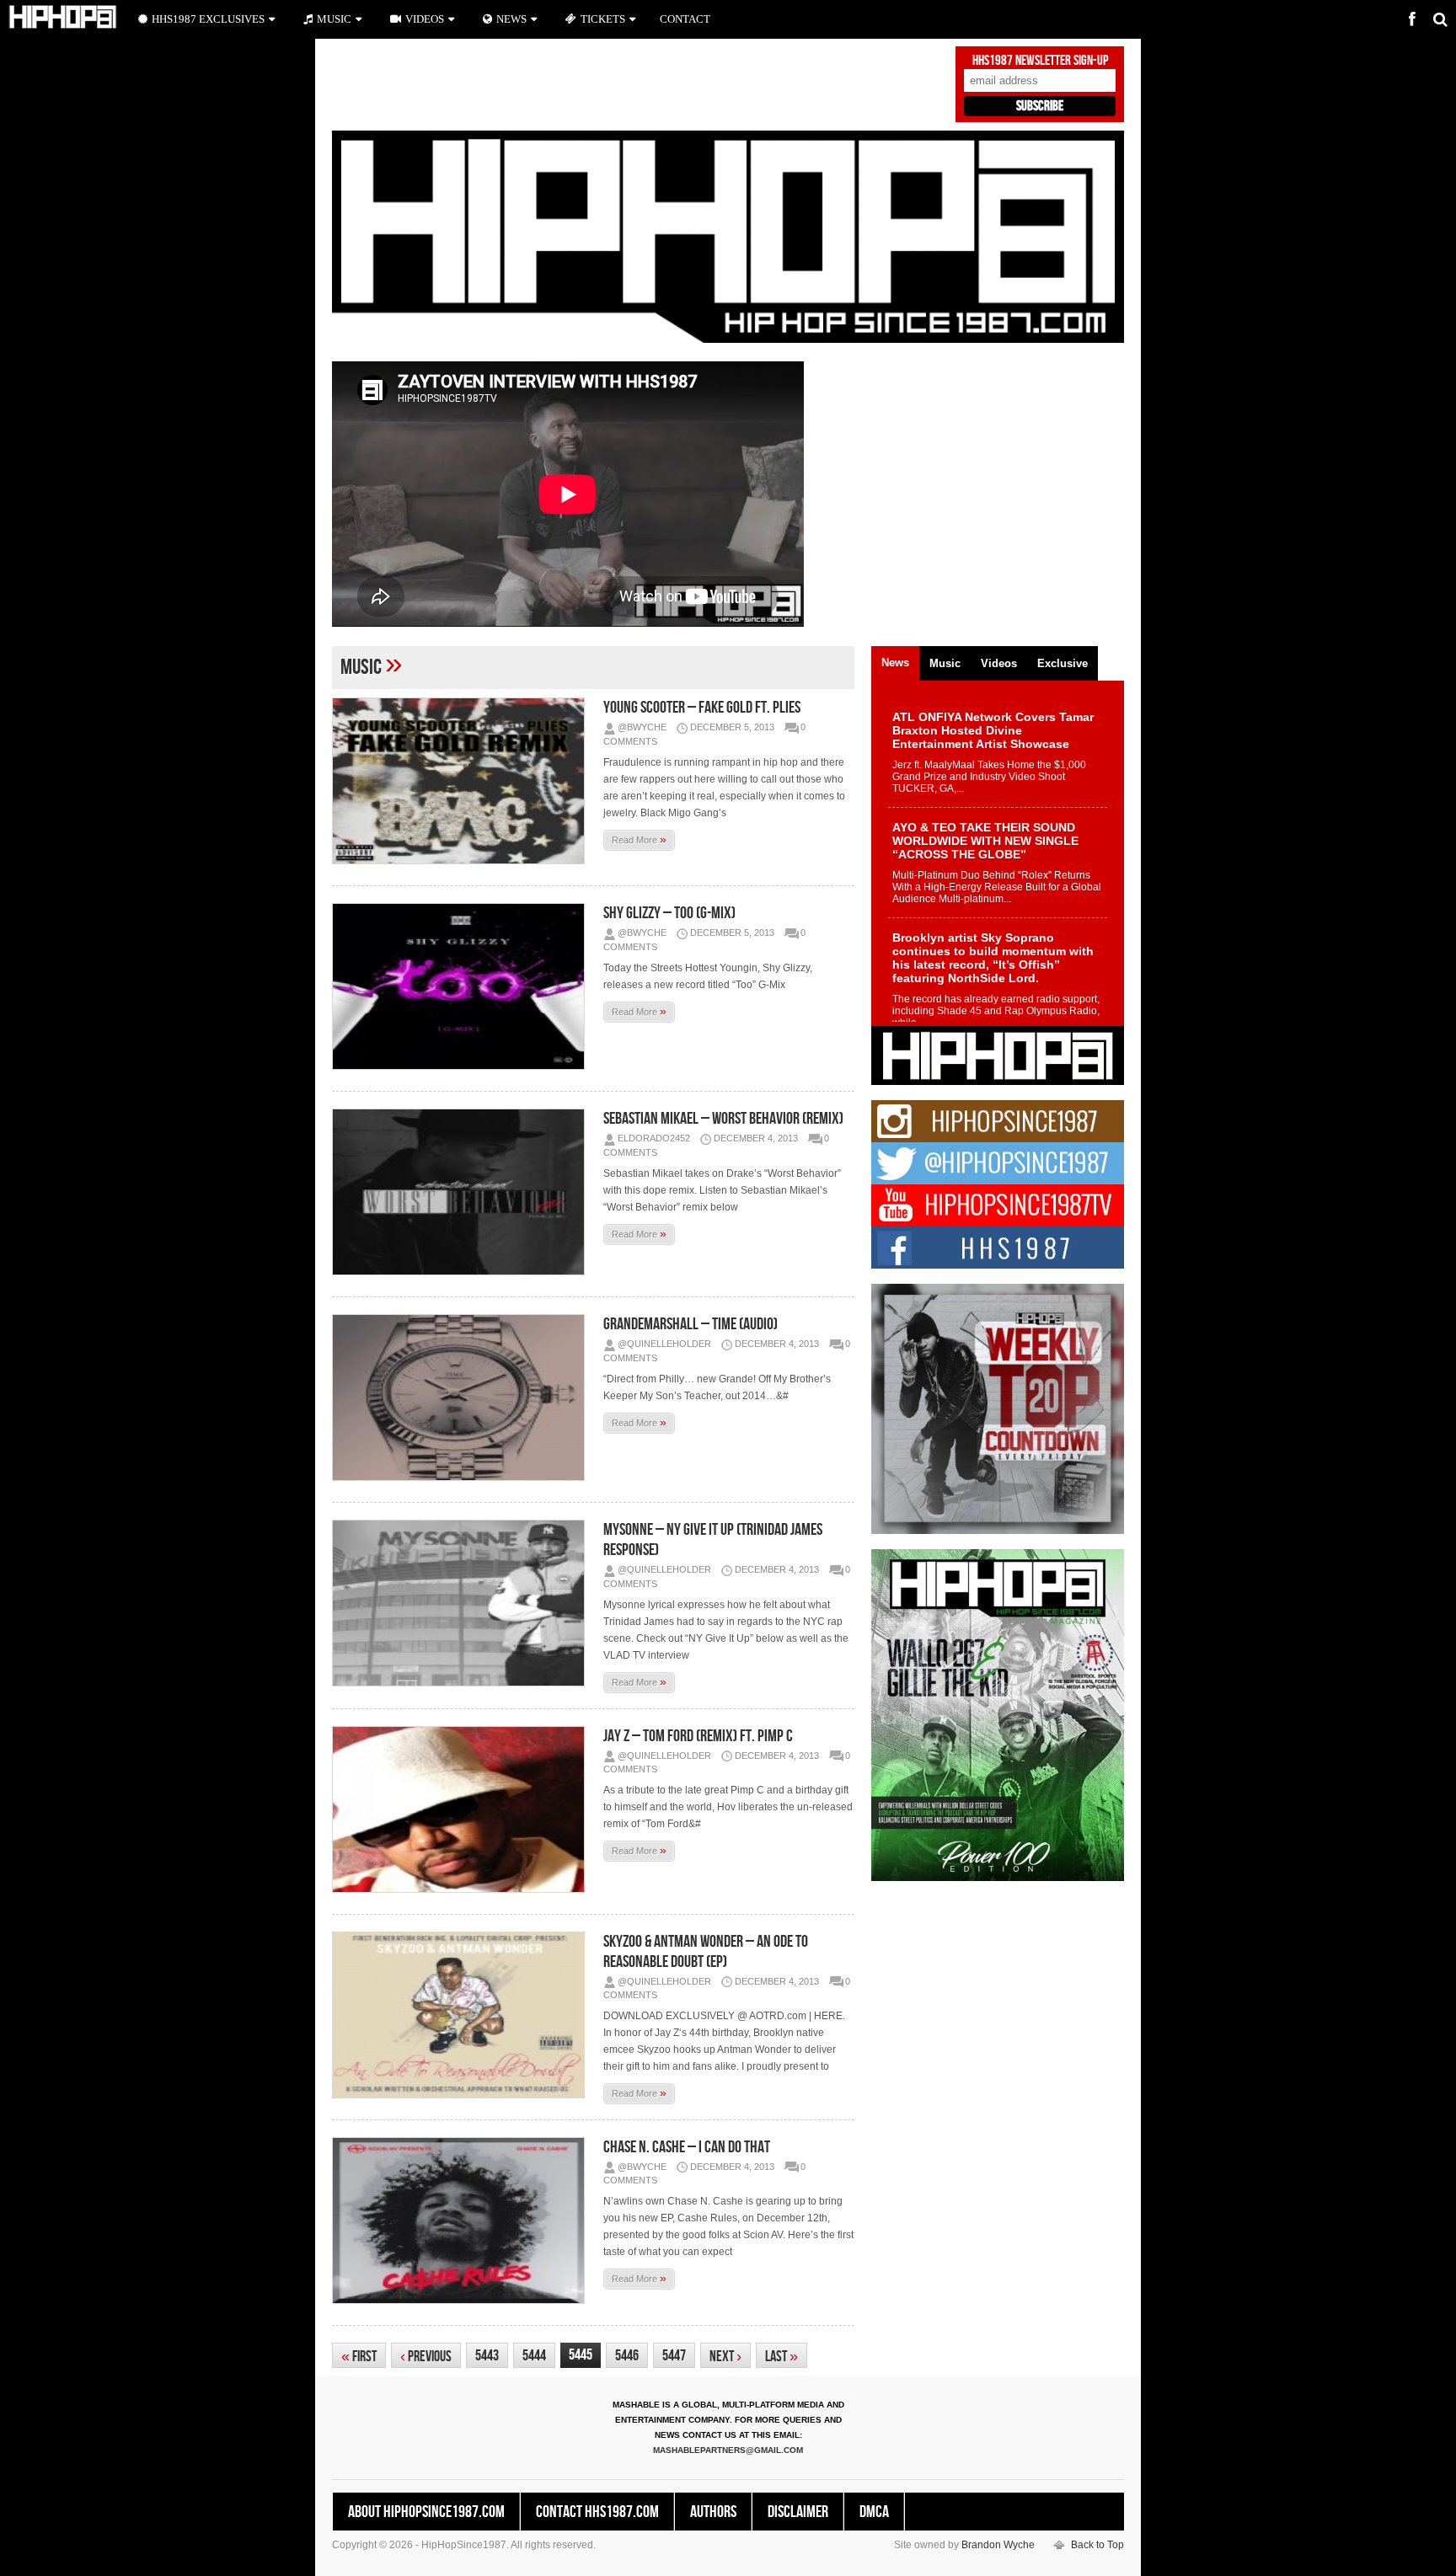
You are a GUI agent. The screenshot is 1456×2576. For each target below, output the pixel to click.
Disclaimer (798, 2512)
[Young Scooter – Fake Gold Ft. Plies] (463, 781)
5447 (674, 2356)
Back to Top (1097, 2545)
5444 (534, 2356)
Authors (713, 2512)
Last (782, 2357)
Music (334, 19)
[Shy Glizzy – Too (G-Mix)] (463, 986)
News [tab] (895, 663)
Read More (639, 839)
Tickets (603, 19)
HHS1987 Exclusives (208, 19)
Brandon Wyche (998, 2545)
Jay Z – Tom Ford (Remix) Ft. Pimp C (698, 1736)
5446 (627, 2356)
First (359, 2357)
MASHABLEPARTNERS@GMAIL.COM (728, 2450)
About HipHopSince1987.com (426, 2512)
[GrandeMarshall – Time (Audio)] (463, 1398)
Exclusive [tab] (1063, 663)
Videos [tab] (999, 663)
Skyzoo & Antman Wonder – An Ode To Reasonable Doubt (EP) (706, 1952)
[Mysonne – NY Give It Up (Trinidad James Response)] (463, 1603)
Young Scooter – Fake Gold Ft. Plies (702, 708)
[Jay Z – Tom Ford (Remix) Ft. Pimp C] (463, 1809)
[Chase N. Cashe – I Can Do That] (463, 2221)
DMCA (874, 2512)
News (511, 19)
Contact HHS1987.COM (597, 2512)
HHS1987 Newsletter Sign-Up (1040, 61)
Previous (426, 2357)
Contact (685, 19)
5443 (487, 2356)
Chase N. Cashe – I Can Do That (687, 2147)
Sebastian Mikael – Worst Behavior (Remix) (723, 1119)
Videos (425, 19)
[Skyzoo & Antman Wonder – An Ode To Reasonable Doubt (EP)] (463, 2015)
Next (725, 2357)
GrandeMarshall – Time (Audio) (691, 1324)
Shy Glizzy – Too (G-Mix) (669, 913)
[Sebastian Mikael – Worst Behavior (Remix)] (463, 1192)
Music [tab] (945, 663)
